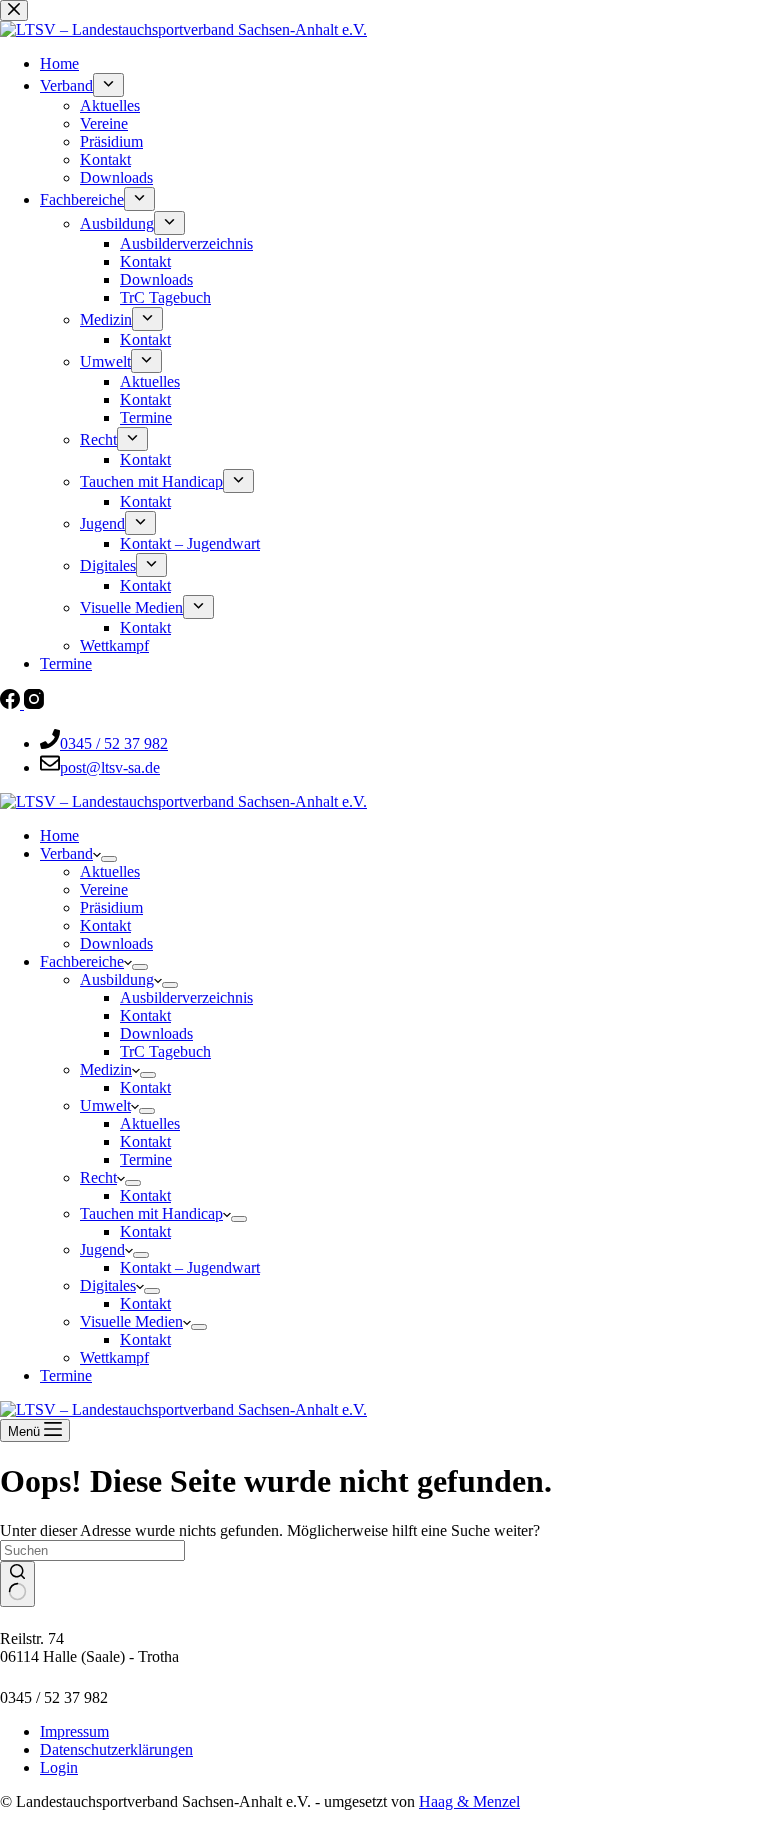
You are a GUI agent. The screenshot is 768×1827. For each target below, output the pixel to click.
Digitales (108, 1285)
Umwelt (105, 1105)
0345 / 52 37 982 (114, 743)
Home (59, 835)
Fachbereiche (82, 961)
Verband (66, 853)
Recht (98, 1177)
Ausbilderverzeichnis (186, 997)
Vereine (104, 889)
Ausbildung (117, 979)
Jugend (102, 1249)
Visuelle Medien (131, 1321)
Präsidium (111, 907)
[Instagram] (34, 703)
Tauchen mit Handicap (151, 1213)
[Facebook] (12, 703)
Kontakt (105, 925)
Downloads (116, 943)
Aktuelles (110, 871)
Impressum (74, 1731)
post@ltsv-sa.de (110, 767)
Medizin (106, 1069)
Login (59, 1767)
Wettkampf (114, 1357)
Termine (146, 1159)
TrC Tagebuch (165, 1051)
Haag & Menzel (469, 1801)
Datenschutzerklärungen (116, 1749)
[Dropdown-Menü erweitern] (109, 859)
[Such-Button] (17, 1584)
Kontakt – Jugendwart (190, 1267)
